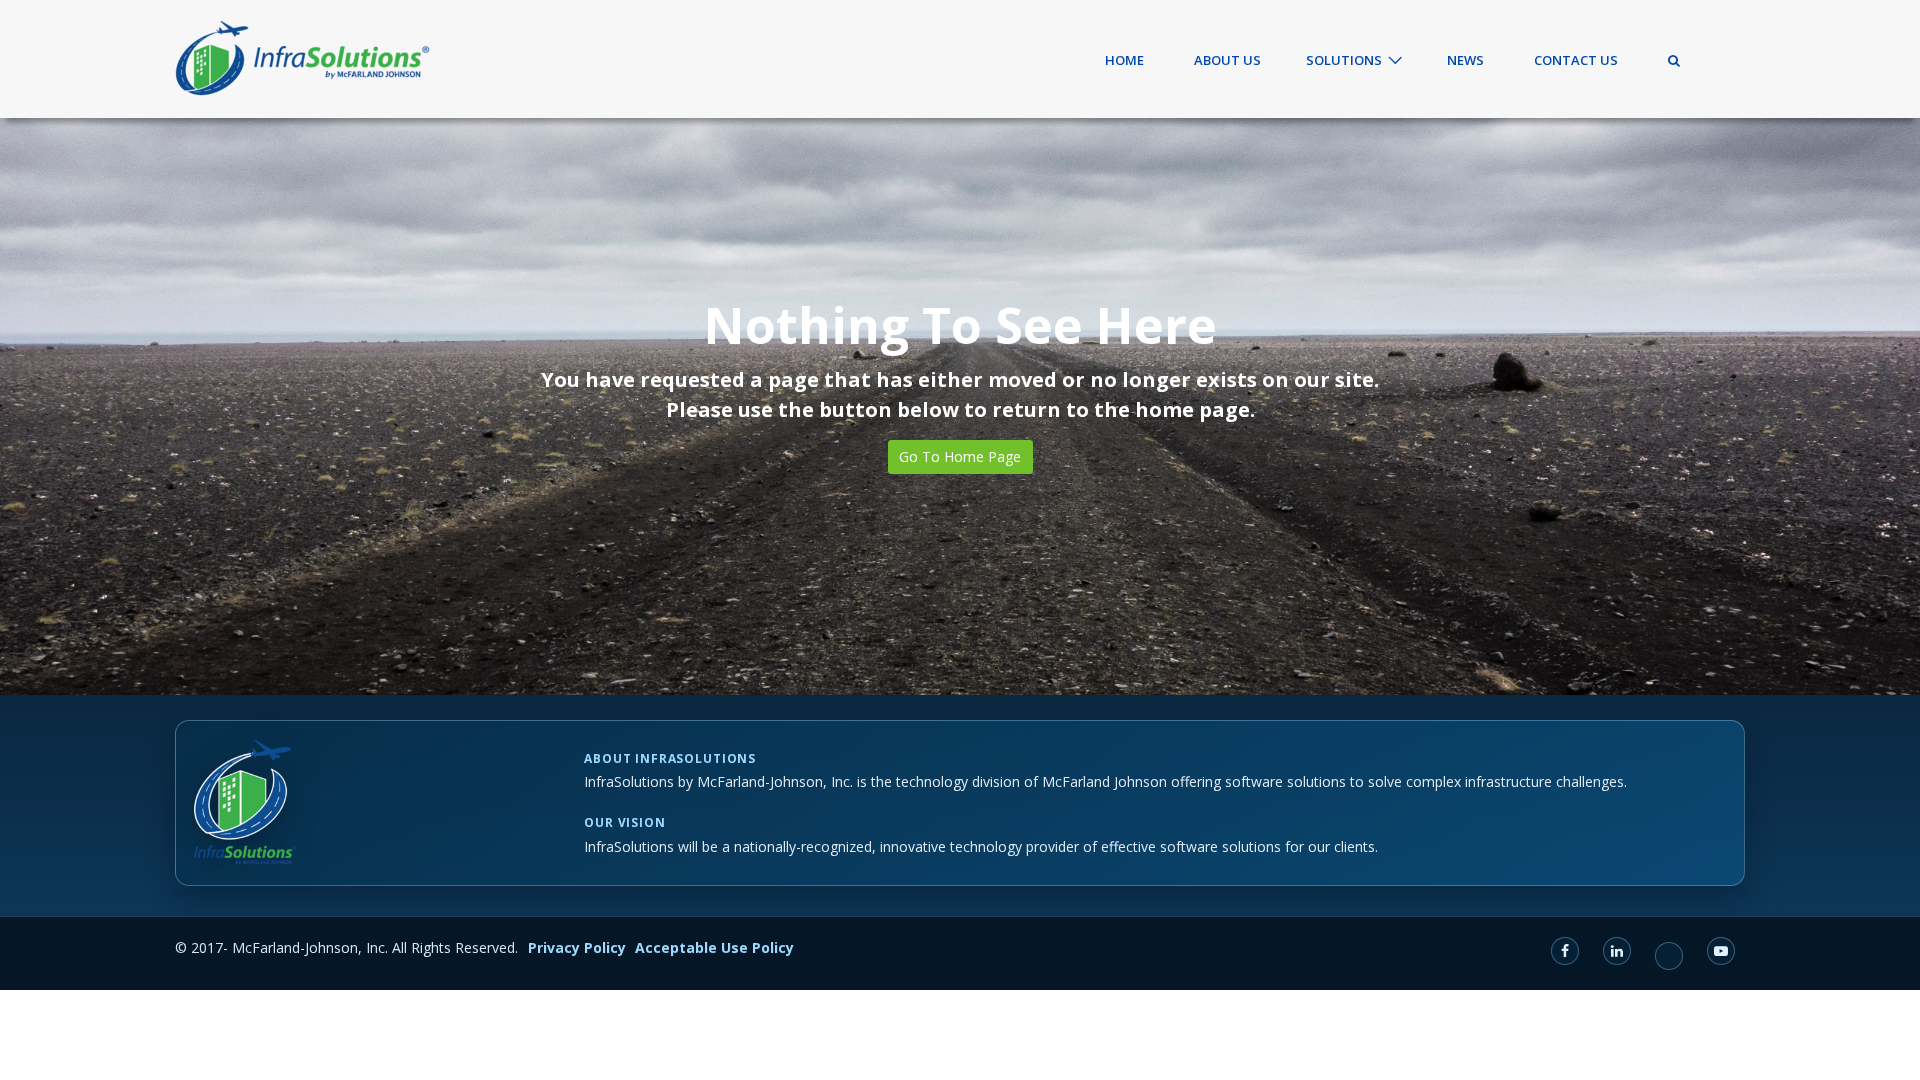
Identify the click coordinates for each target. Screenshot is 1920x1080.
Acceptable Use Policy (714, 947)
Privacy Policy (577, 947)
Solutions (1344, 60)
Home (1124, 60)
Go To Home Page (960, 456)
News (1465, 60)
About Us (1227, 60)
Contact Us (1576, 60)
